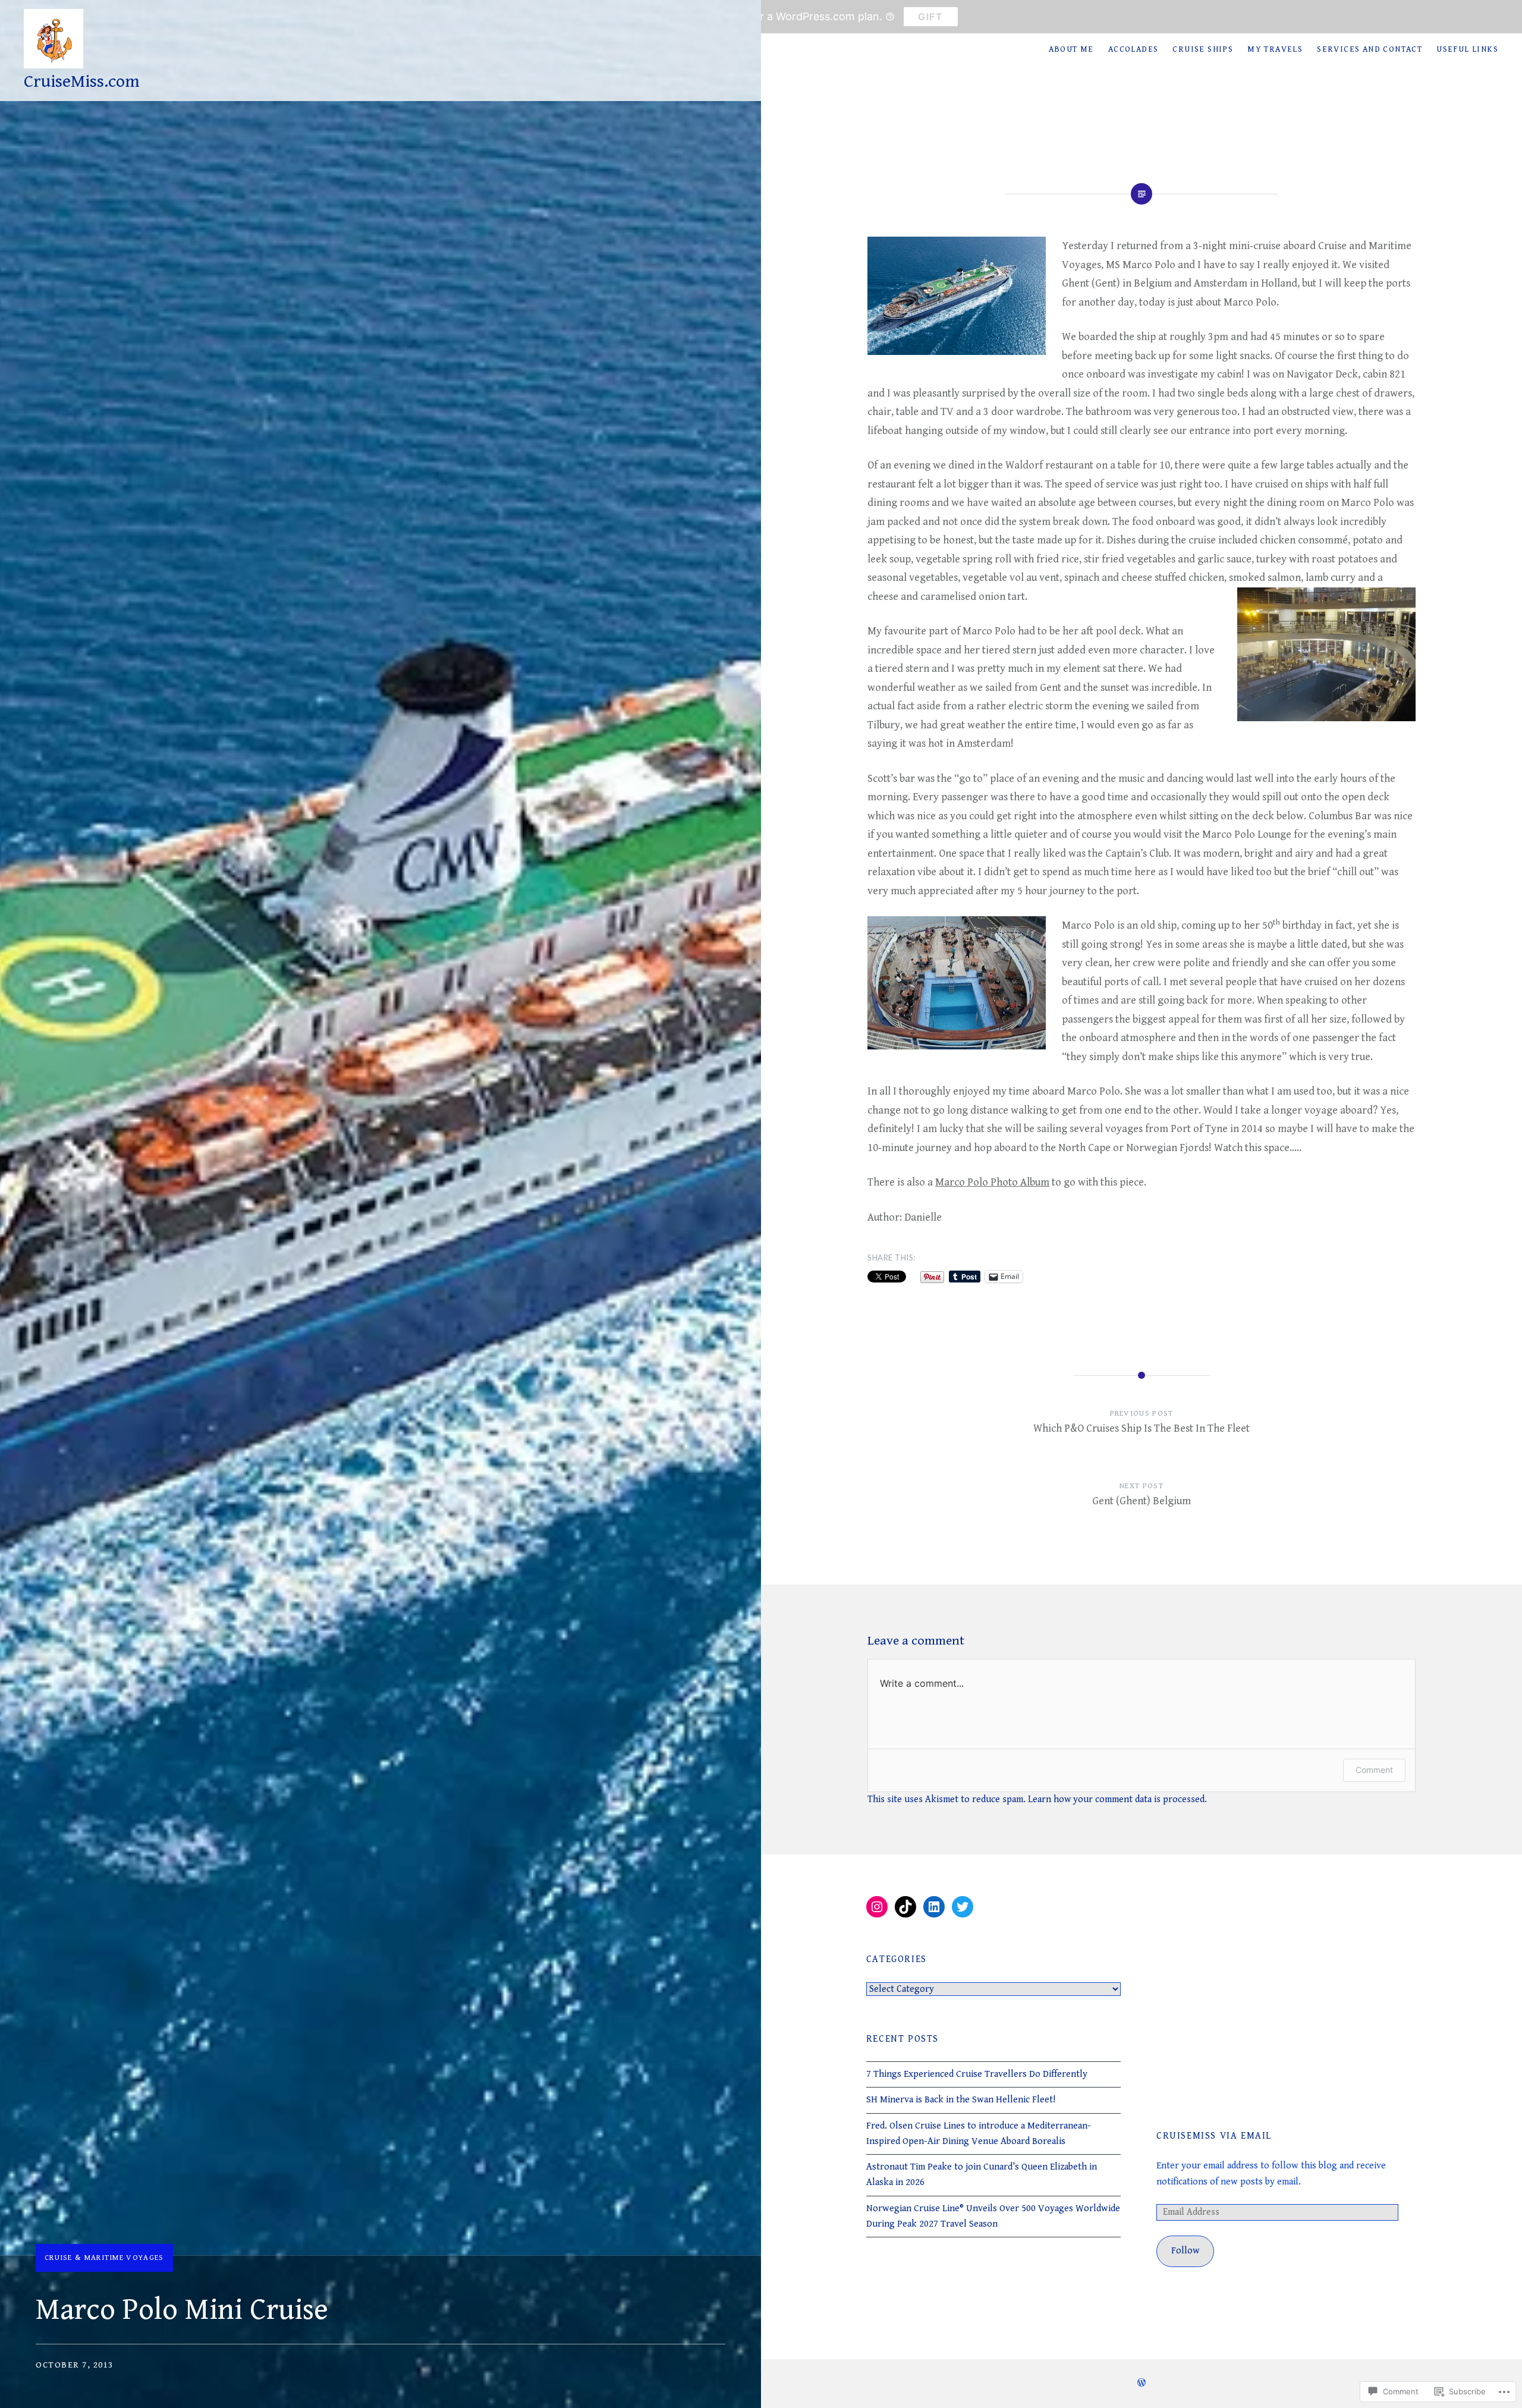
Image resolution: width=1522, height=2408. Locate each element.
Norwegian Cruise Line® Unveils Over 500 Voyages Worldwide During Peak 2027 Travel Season (993, 2216)
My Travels (1275, 49)
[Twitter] (963, 1907)
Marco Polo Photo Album (992, 1182)
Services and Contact (1370, 49)
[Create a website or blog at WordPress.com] (1141, 2384)
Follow (1185, 2251)
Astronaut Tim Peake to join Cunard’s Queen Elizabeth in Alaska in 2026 (982, 2175)
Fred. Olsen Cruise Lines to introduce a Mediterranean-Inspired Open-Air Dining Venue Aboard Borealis (979, 2134)
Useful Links (1467, 49)
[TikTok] (905, 1907)
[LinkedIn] (934, 1907)
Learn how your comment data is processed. (1117, 1799)
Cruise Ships (1203, 49)
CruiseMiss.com (82, 81)
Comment (1374, 1770)
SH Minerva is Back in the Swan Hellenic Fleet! (961, 2100)
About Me (1071, 49)
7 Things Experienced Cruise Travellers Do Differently (977, 2074)
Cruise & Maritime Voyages (104, 2258)
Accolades (1133, 49)
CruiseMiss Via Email (1214, 2136)
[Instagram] (877, 1907)
